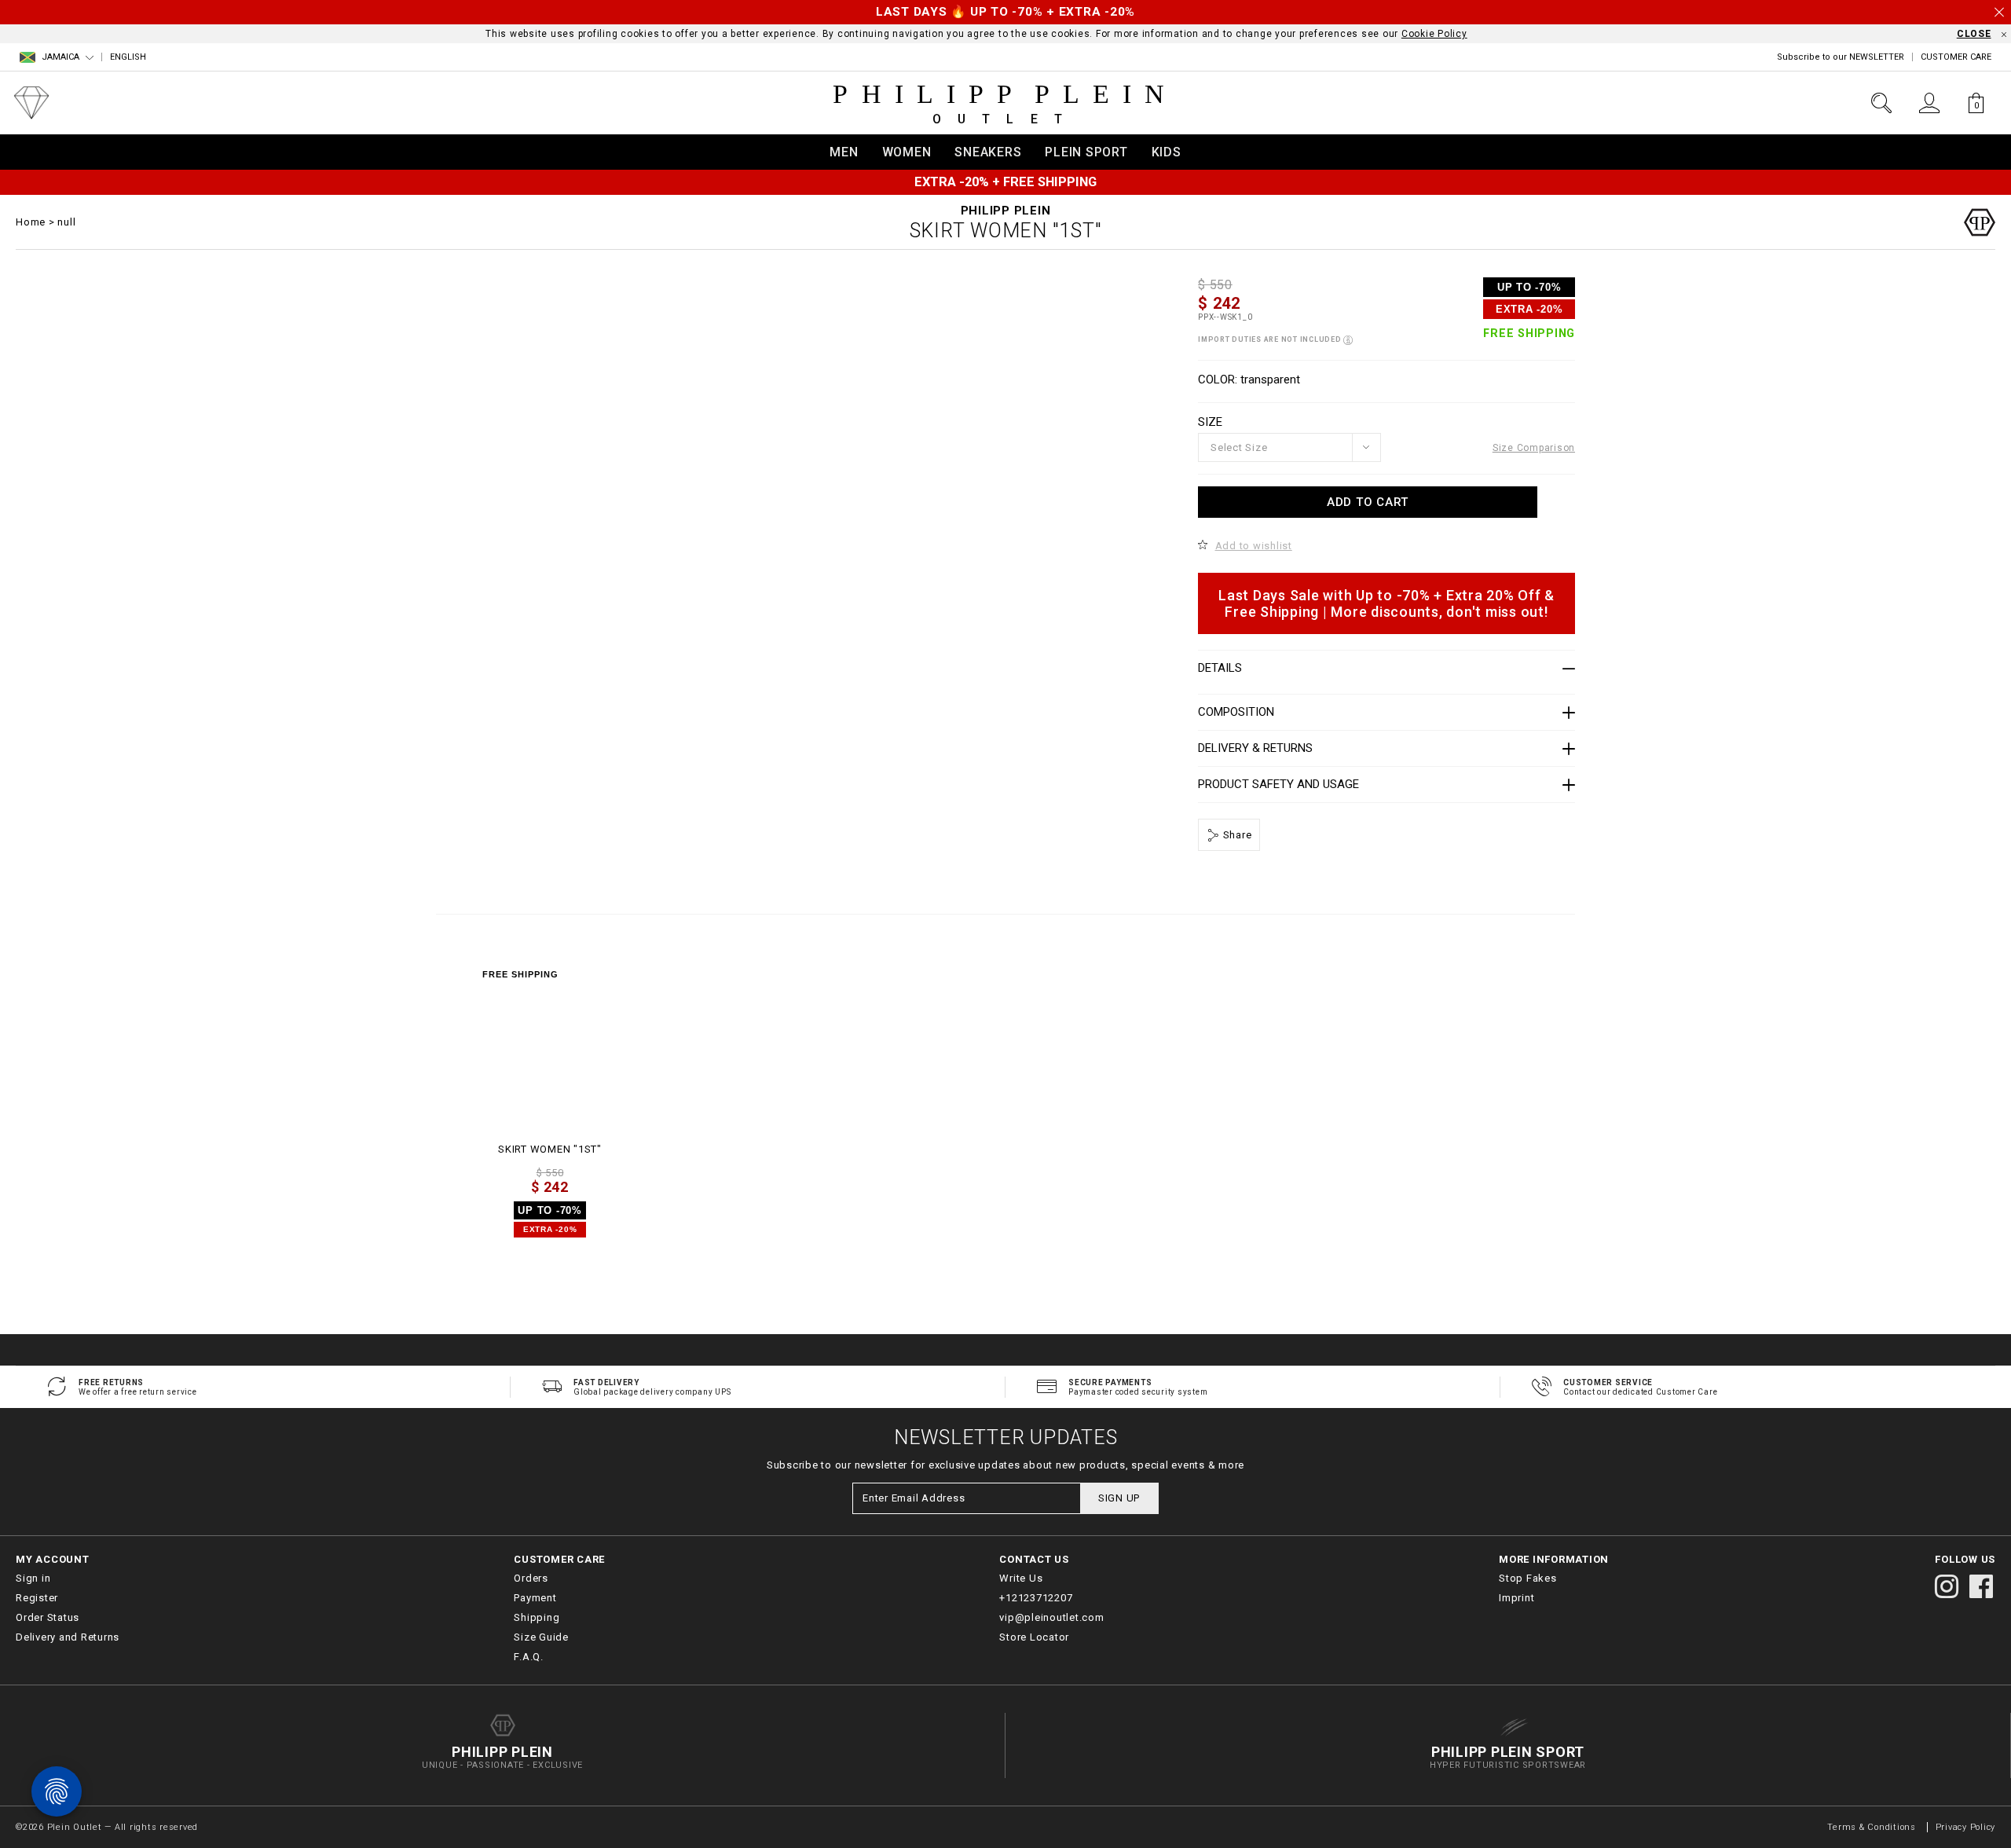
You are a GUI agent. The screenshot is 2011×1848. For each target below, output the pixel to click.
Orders (531, 1578)
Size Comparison (1534, 448)
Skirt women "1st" (550, 1149)
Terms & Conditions (1873, 1827)
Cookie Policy (1434, 34)
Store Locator (1034, 1637)
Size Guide (541, 1637)
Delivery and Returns (68, 1637)
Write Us (1021, 1578)
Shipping (537, 1617)
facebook (1981, 1586)
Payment (535, 1598)
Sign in (33, 1578)
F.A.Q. (529, 1657)
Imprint (1516, 1598)
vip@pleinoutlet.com (1051, 1617)
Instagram (1947, 1586)
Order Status (48, 1617)
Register (37, 1598)
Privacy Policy (1966, 1827)
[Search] (1881, 103)
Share (1236, 835)
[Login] (1929, 103)
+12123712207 (1036, 1598)
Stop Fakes (1528, 1578)
